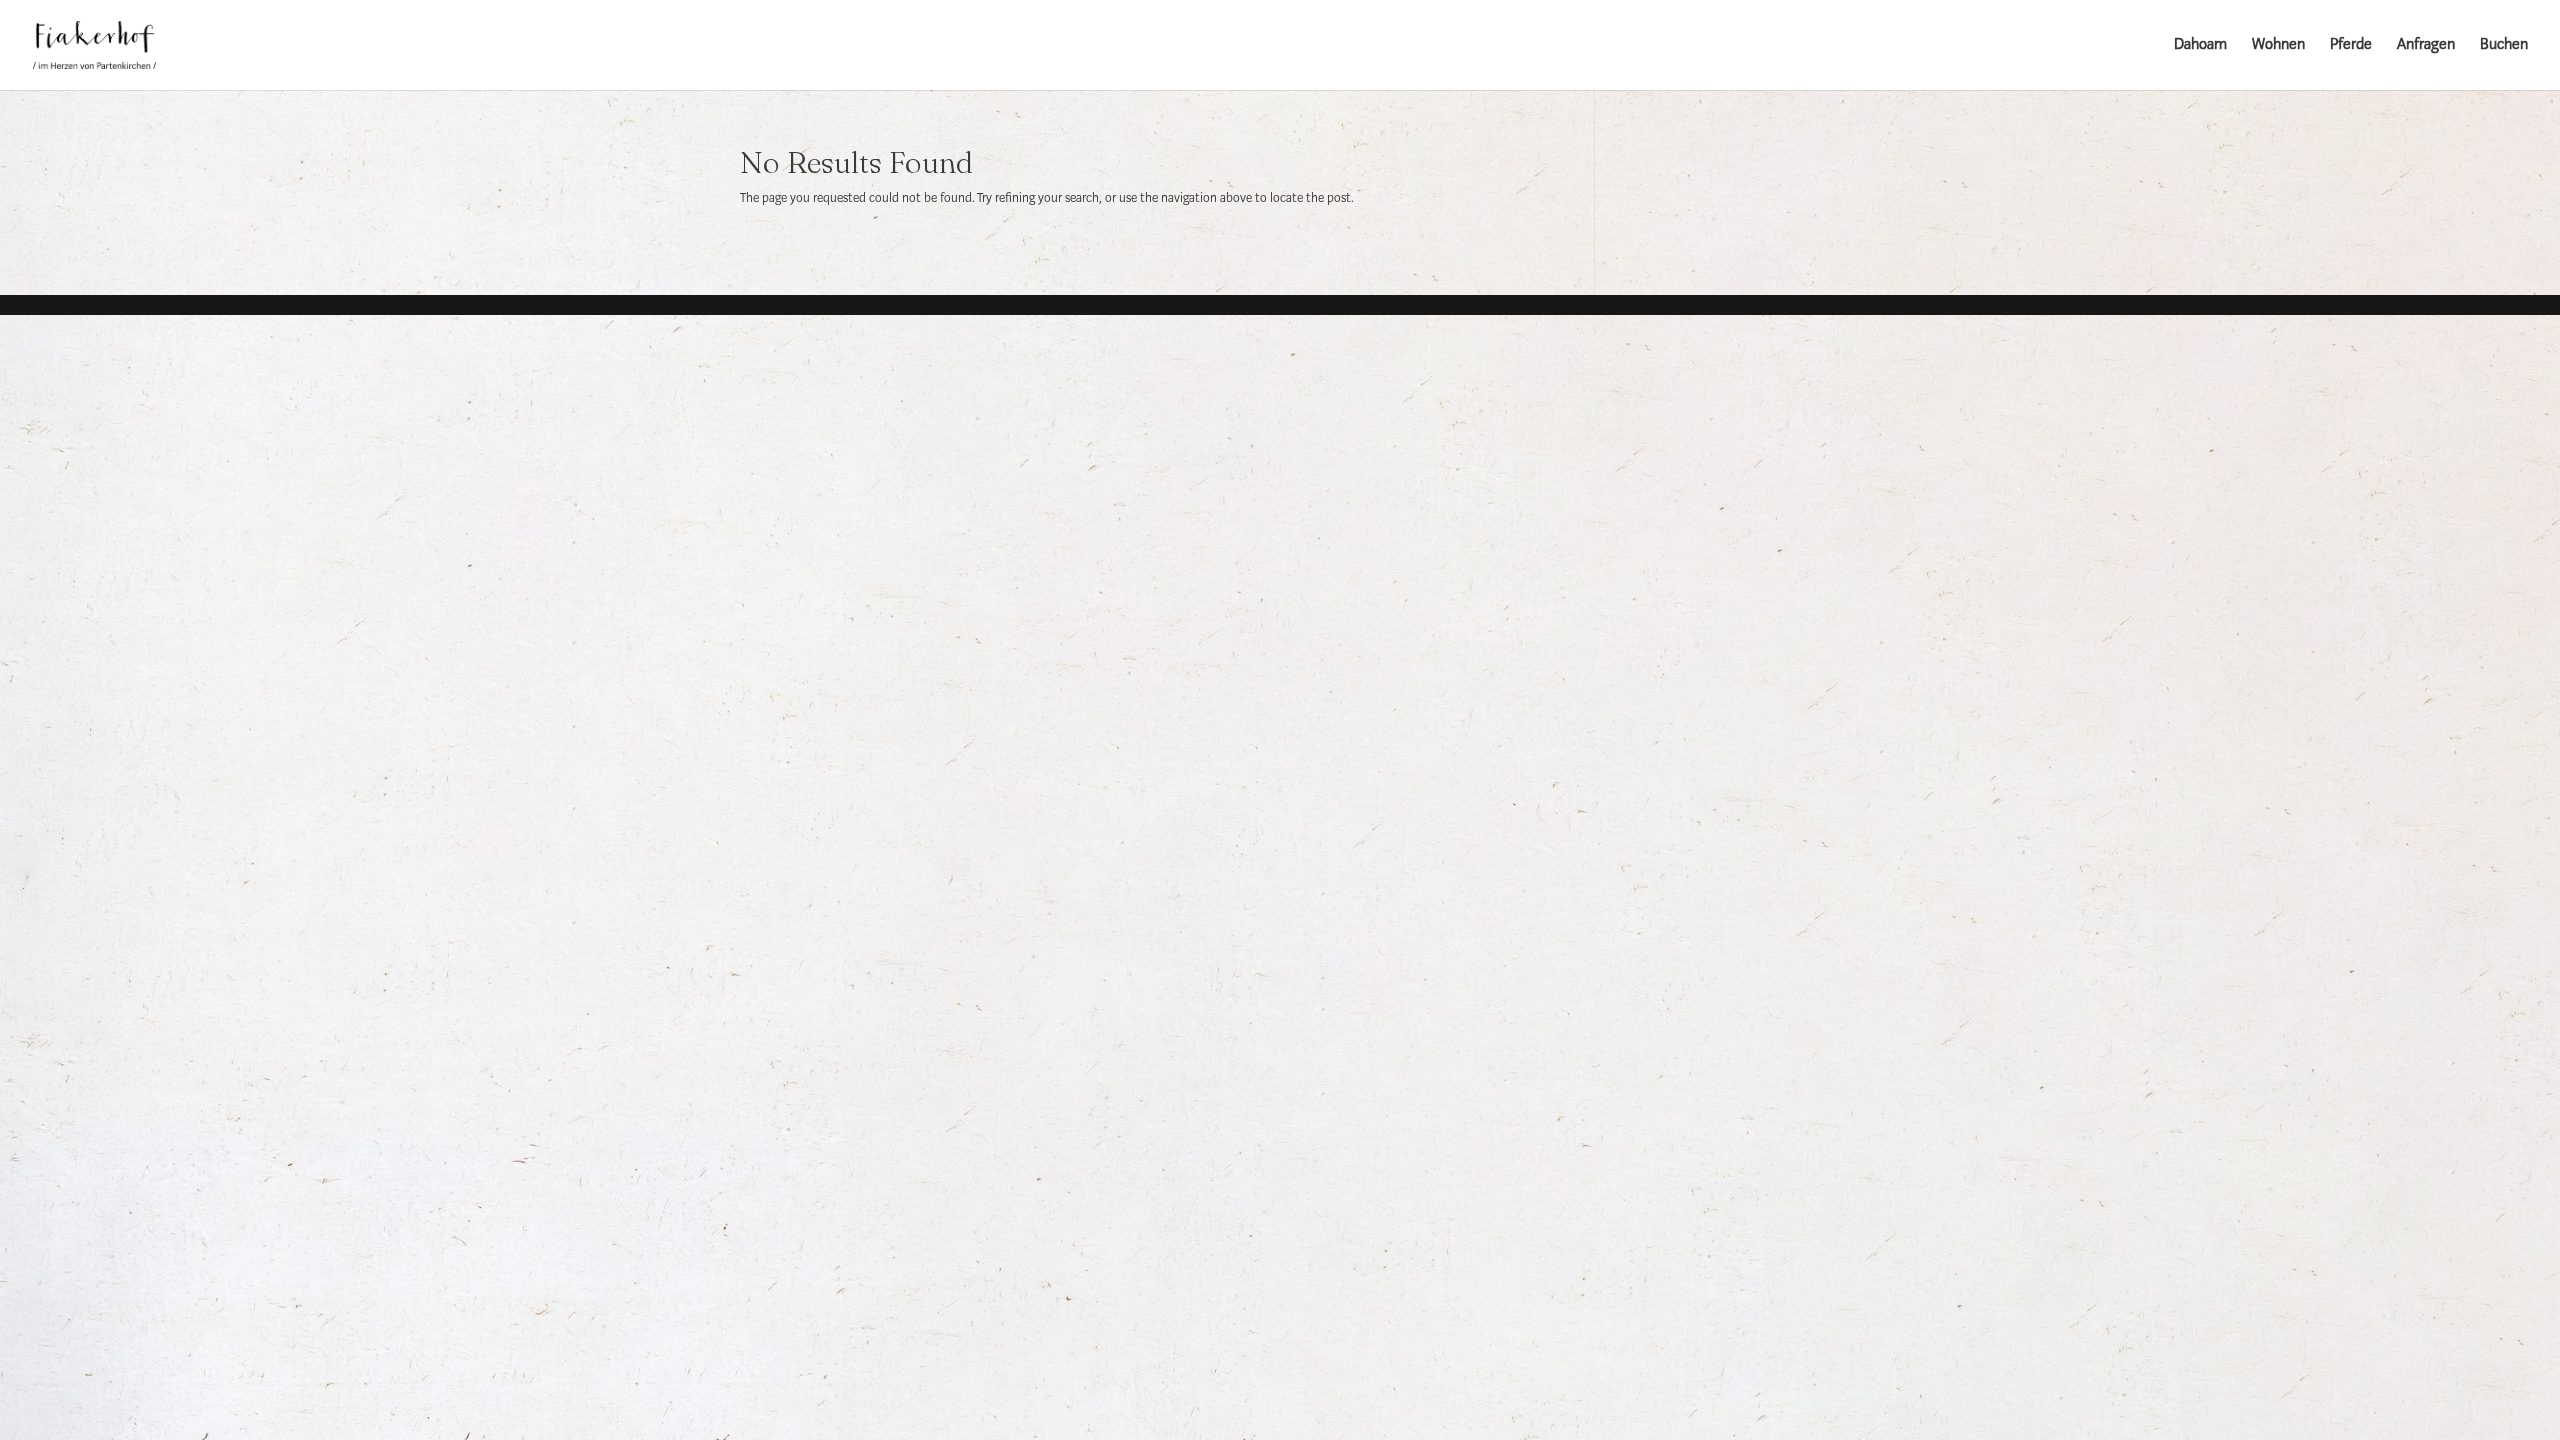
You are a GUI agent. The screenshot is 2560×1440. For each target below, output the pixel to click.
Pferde (2351, 45)
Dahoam (2200, 45)
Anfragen (2426, 45)
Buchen (2504, 45)
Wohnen (2278, 45)
